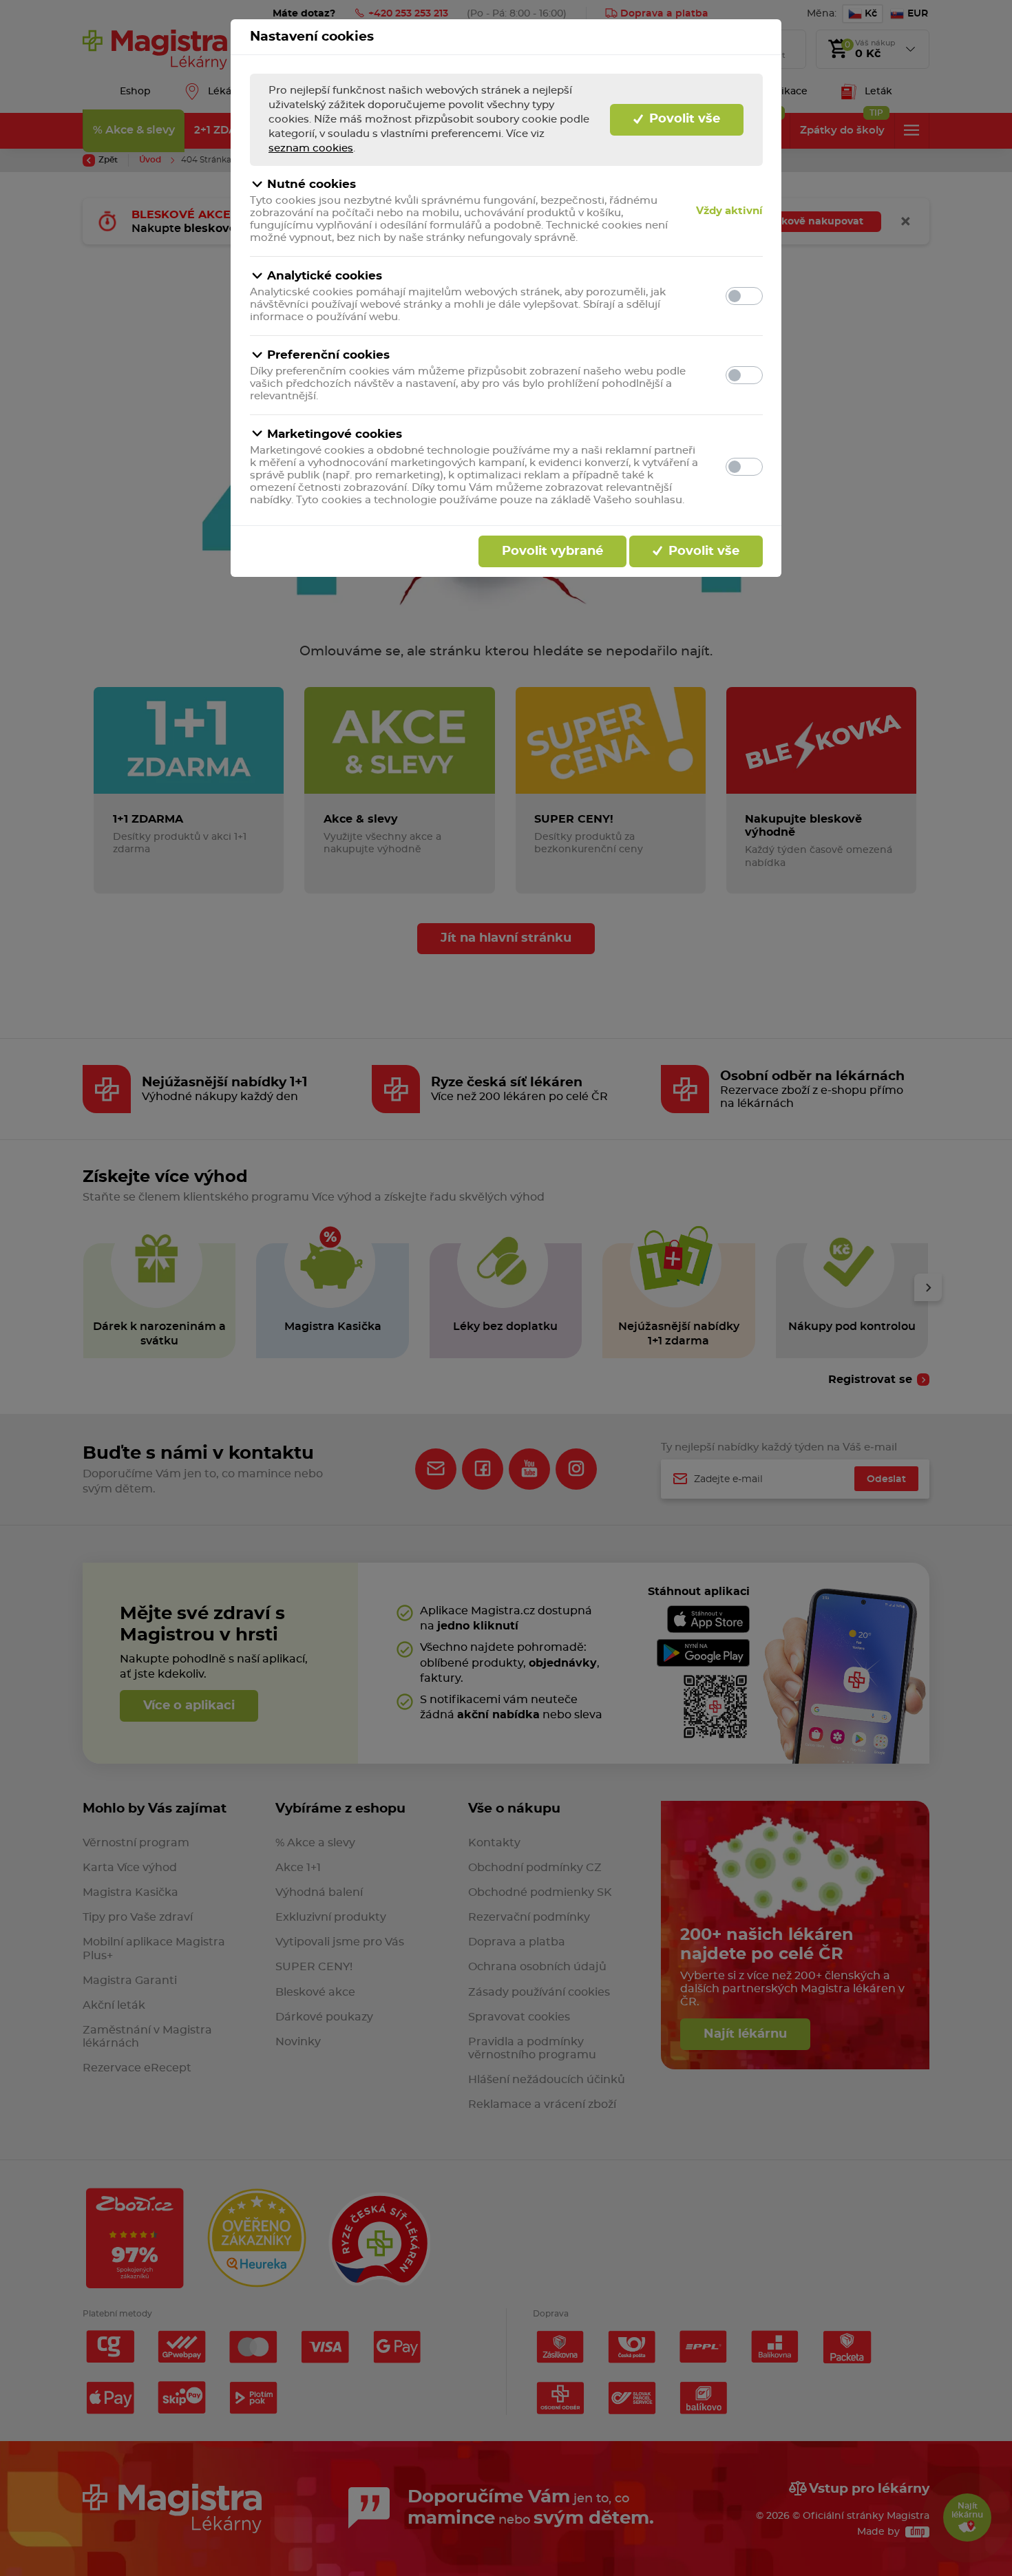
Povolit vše (683, 119)
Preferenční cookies (328, 355)
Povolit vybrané (552, 551)
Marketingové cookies (335, 434)
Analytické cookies (325, 276)
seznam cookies (311, 148)
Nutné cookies (312, 184)
